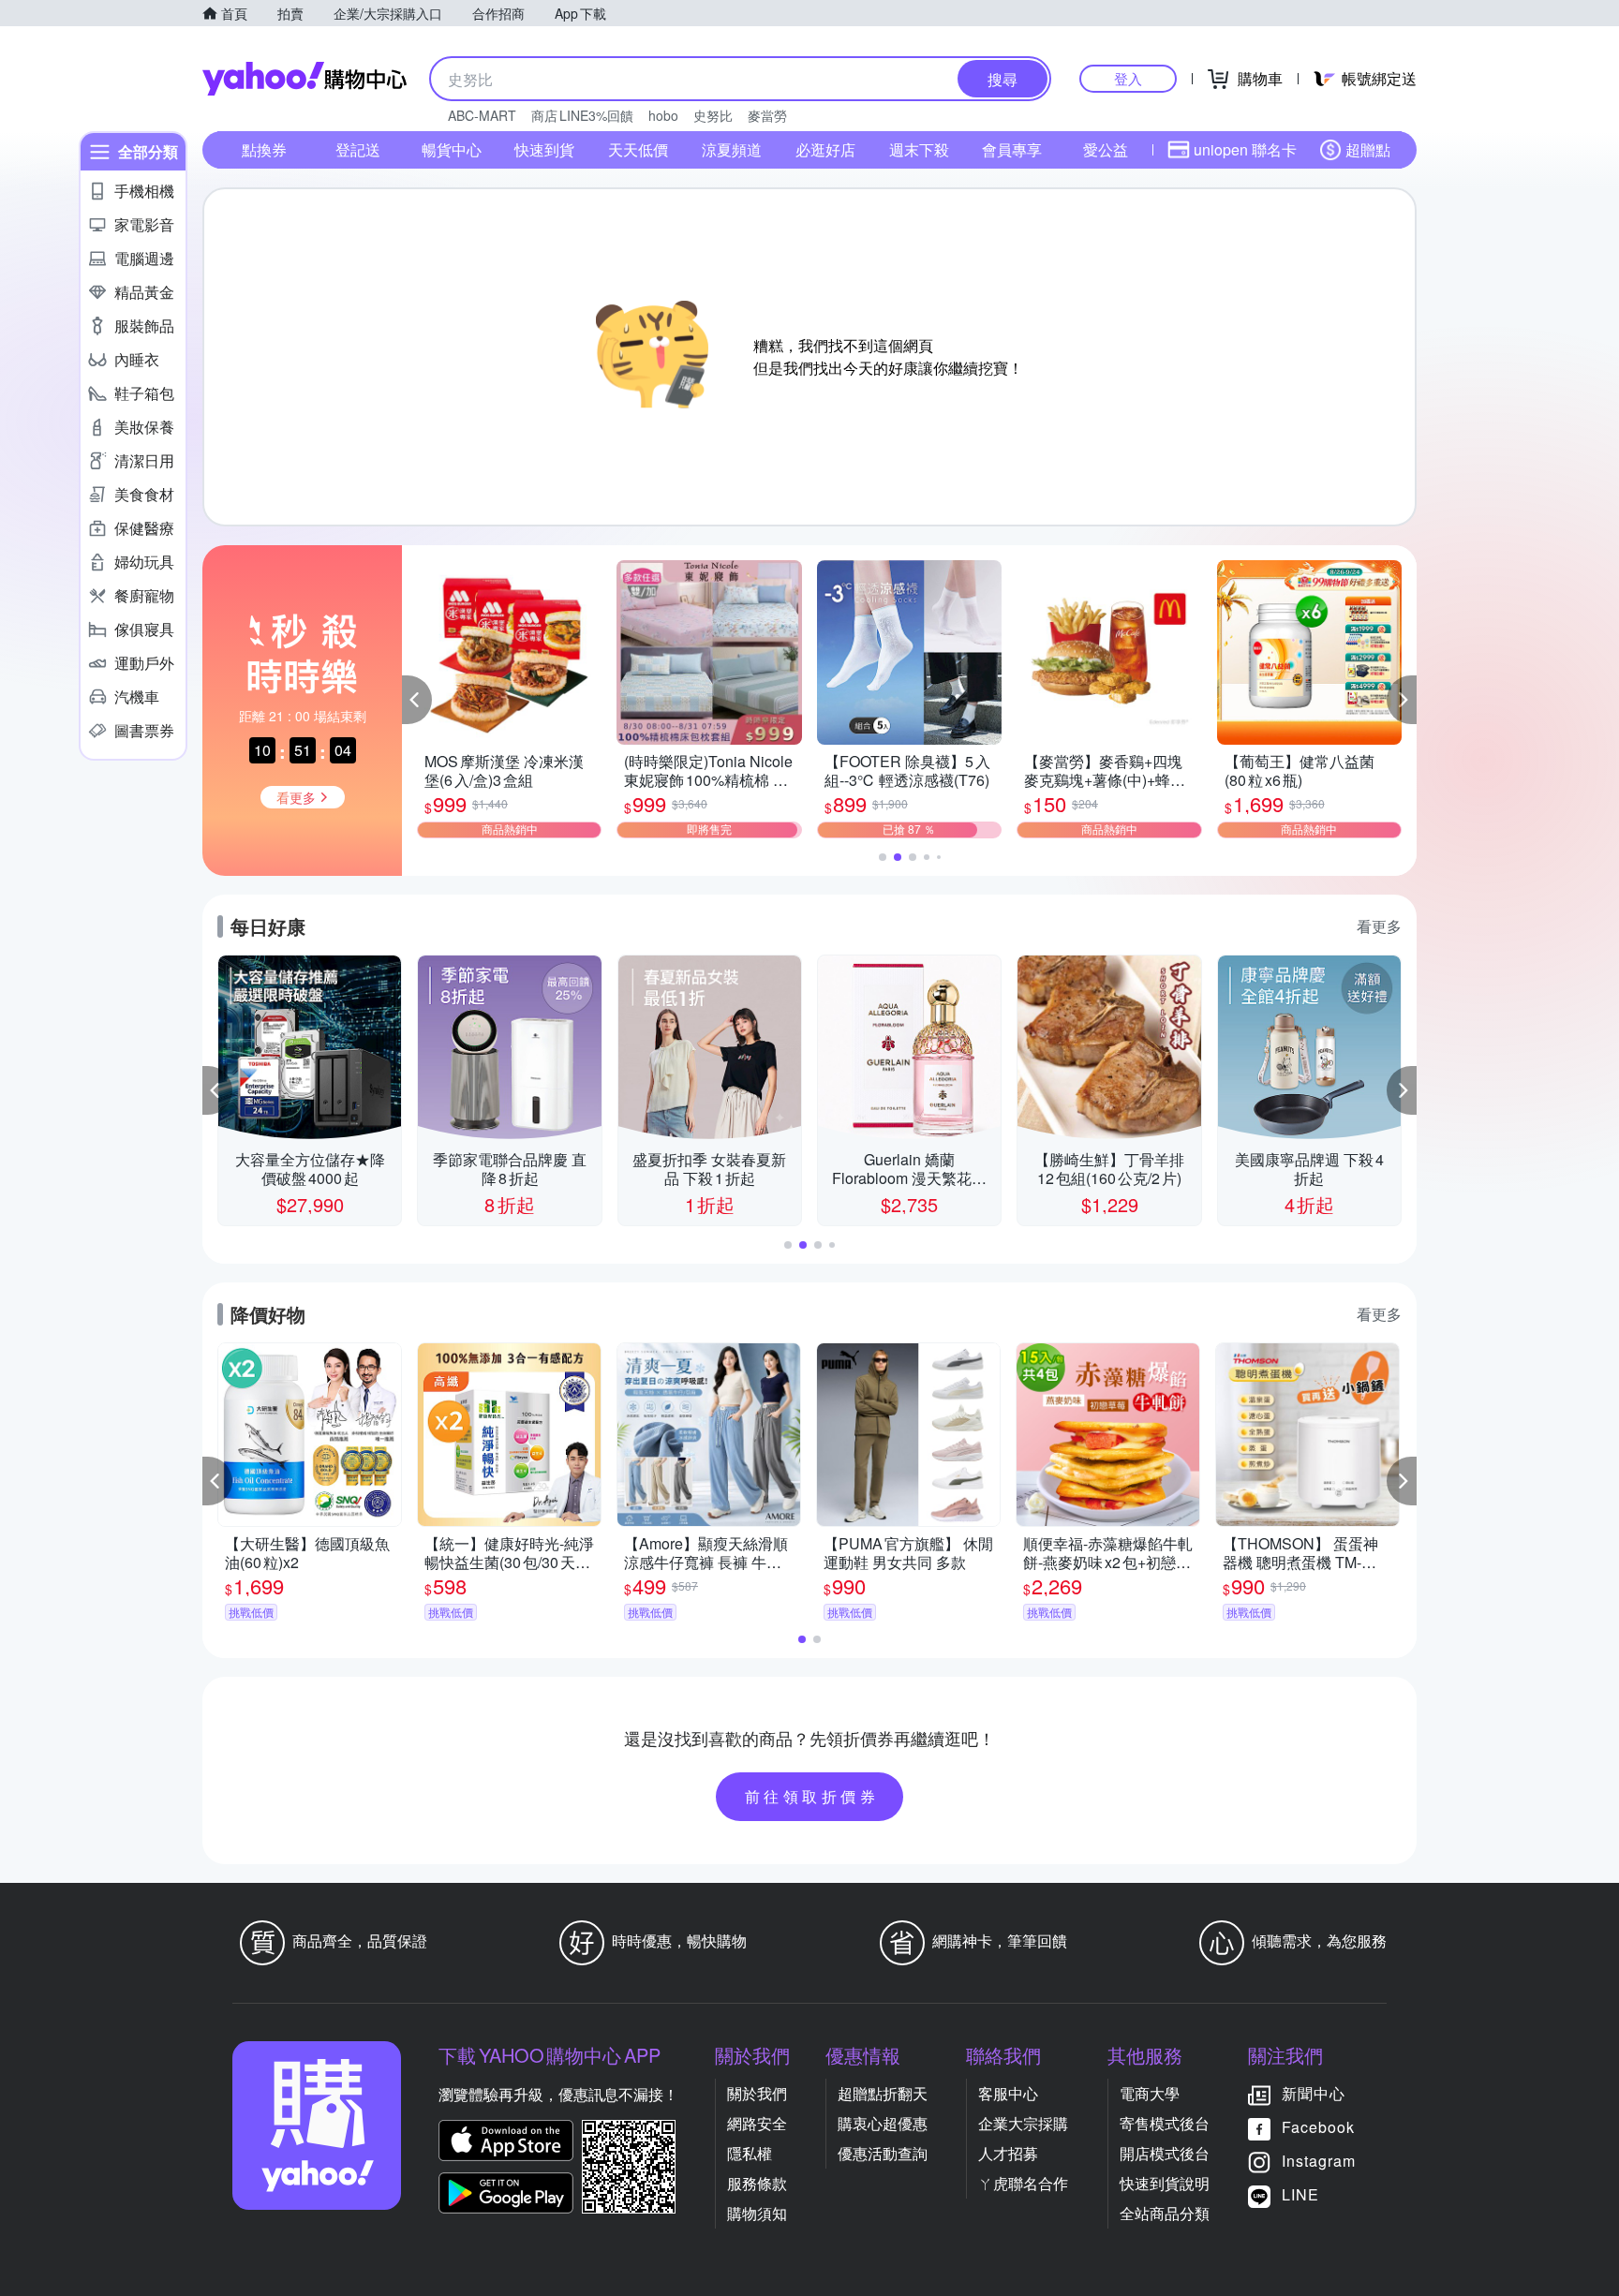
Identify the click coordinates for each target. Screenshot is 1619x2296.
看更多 (1379, 926)
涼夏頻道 (732, 149)
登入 (1128, 78)
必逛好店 (825, 149)
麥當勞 (767, 115)
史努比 (713, 115)
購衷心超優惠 (883, 2123)
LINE (1300, 2194)
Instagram (1319, 2161)
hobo (663, 115)
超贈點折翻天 (883, 2093)
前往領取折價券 (812, 1796)
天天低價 (638, 149)
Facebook (1318, 2127)
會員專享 (1012, 149)
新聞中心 (1314, 2093)
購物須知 (757, 2213)
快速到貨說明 (1165, 2183)
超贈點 (1368, 149)
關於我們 (757, 2093)
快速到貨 (544, 149)
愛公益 (1106, 149)
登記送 (358, 149)
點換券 (264, 149)
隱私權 (750, 2153)
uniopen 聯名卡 (1245, 149)
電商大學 (1150, 2093)
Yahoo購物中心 (304, 79)
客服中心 (1008, 2093)
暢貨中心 (452, 149)
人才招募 (1008, 2153)
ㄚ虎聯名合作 (1023, 2183)
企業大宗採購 (1023, 2123)
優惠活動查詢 (883, 2153)
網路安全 (757, 2123)
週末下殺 (919, 149)
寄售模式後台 (1165, 2123)
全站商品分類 (1165, 2213)
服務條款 (757, 2183)
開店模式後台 (1165, 2153)
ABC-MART (482, 115)
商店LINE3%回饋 (582, 115)
